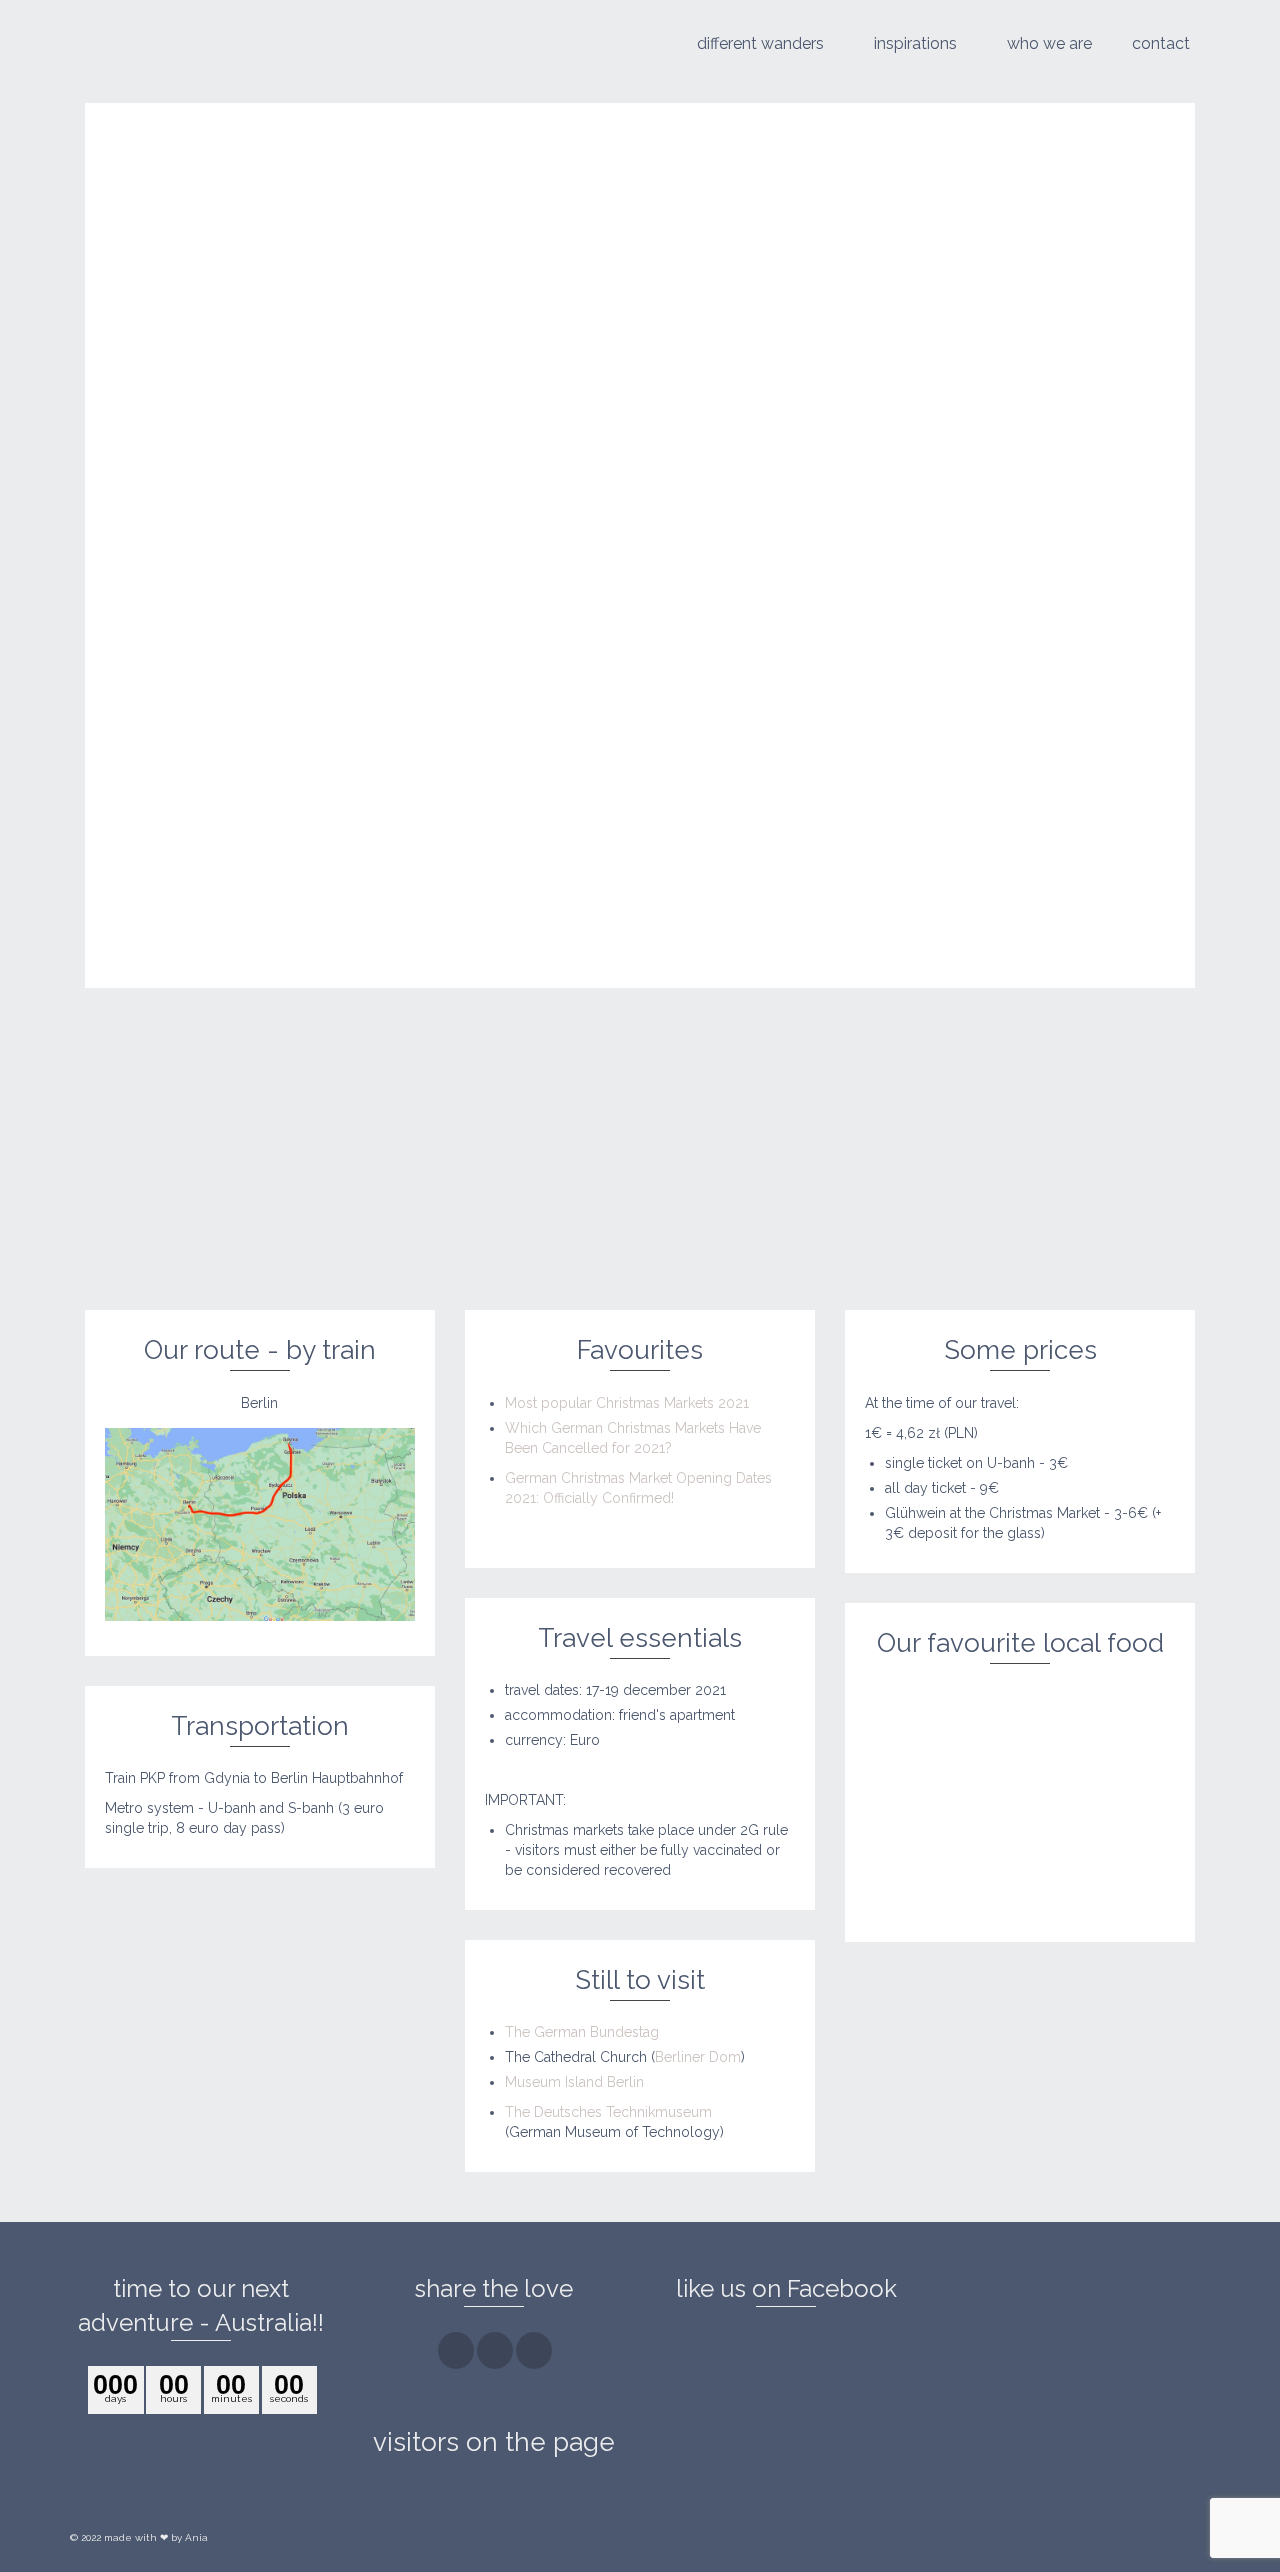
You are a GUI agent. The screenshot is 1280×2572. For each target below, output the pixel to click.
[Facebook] (456, 2350)
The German (582, 2032)
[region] (1020, 1803)
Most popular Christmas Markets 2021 (627, 1403)
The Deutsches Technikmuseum (608, 2112)
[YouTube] (534, 2350)
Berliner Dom (698, 2057)
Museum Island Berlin (574, 2082)
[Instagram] (495, 2350)
